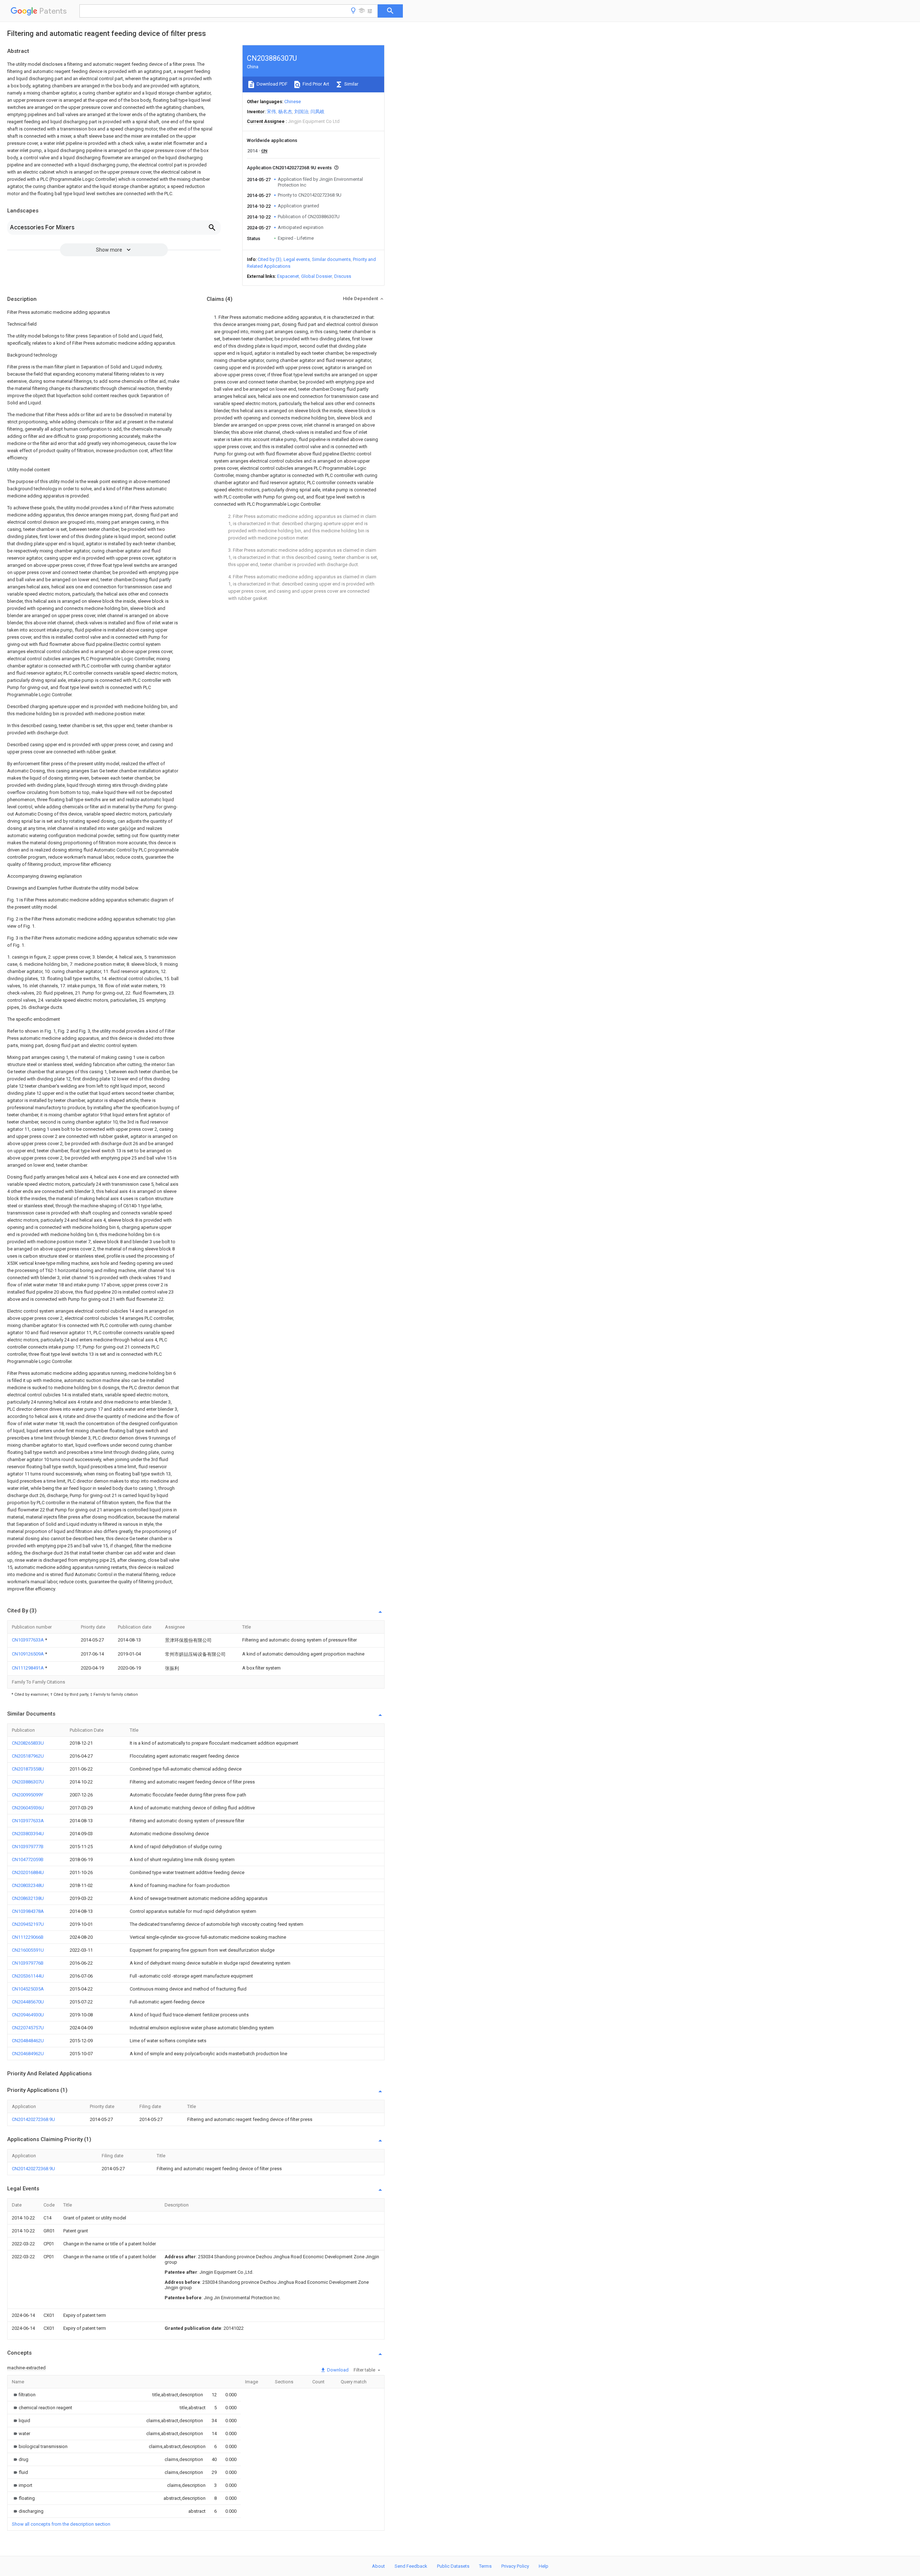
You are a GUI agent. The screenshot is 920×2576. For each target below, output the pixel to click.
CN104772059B (28, 1859)
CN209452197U (28, 1924)
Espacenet (288, 276)
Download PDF (272, 84)
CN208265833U (28, 1743)
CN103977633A (28, 1640)
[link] (24, 2395)
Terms (485, 2566)
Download (337, 2370)
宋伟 (271, 112)
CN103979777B (28, 1847)
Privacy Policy (515, 2566)
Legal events (297, 259)
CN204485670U (28, 2002)
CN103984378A (28, 1911)
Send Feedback (411, 2566)
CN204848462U (28, 2041)
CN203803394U (28, 1834)
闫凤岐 (318, 112)
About (378, 2566)
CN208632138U (28, 1898)
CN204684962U (28, 2054)
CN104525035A (28, 1989)
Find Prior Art (315, 84)
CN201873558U (28, 1769)
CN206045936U (28, 1808)
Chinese (293, 102)
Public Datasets (453, 2566)
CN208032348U (28, 1885)
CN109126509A (28, 1654)
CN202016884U (28, 1872)
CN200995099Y (27, 1795)
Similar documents (331, 259)
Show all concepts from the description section (61, 2524)
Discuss (343, 276)
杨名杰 (285, 112)
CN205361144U (28, 1976)
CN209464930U (28, 2015)
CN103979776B (28, 1963)
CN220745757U (28, 2028)
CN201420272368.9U (33, 2119)
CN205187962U (28, 1756)
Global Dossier (317, 276)
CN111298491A (28, 1668)
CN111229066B (28, 1937)
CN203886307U (28, 1782)
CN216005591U (28, 1950)
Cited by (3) (270, 259)
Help (544, 2566)
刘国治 (301, 112)
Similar (351, 84)
